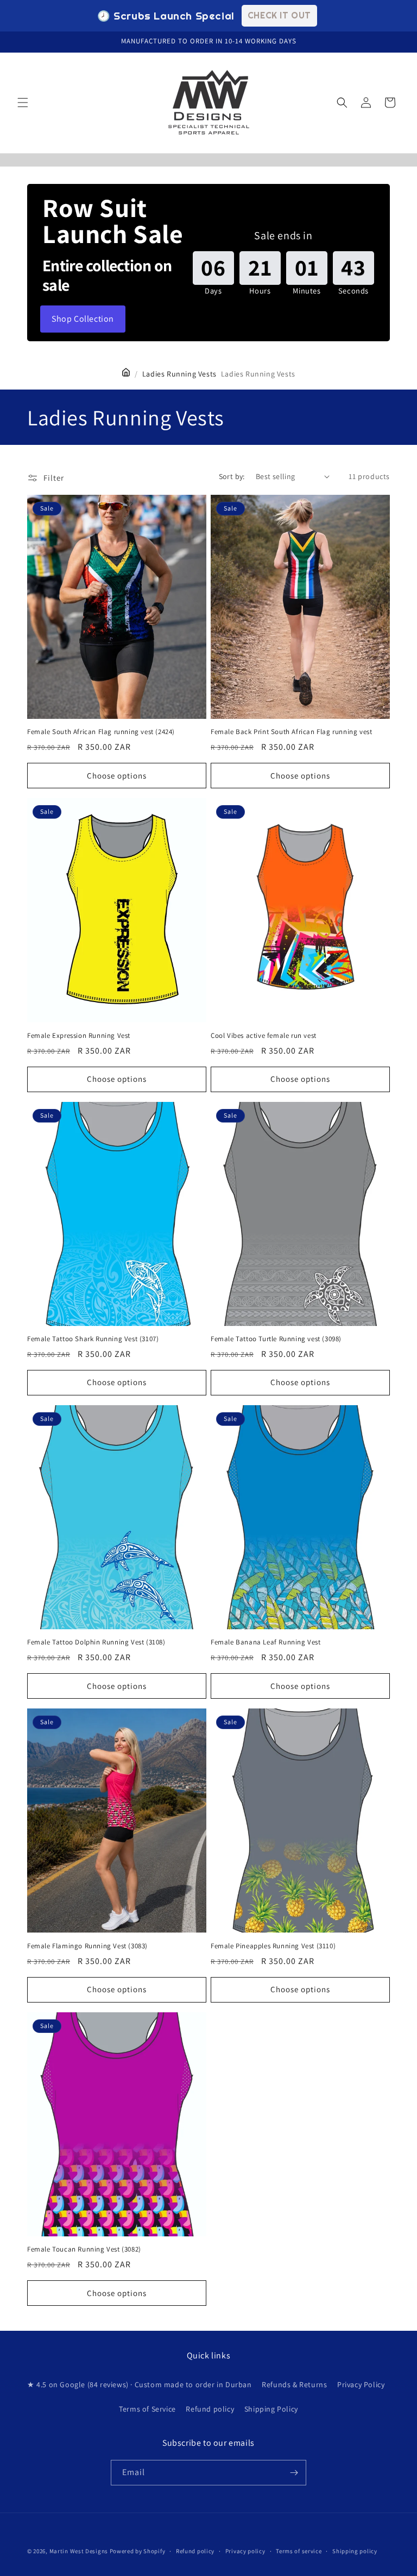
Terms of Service (147, 2409)
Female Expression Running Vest (79, 1036)
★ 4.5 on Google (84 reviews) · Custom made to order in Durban (140, 2384)
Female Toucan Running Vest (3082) (84, 2249)
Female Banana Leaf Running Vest (266, 1642)
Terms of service (299, 2551)
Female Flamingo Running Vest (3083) (87, 1946)
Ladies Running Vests (179, 374)
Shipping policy (355, 2551)
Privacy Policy (361, 2384)
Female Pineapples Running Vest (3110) (273, 1946)
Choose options (117, 776)
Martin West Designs (79, 2551)
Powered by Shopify (138, 2551)
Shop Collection (83, 319)
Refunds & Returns (294, 2384)
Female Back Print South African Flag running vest (291, 732)
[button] (23, 103)
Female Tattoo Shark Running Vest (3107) (93, 1339)
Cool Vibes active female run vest (264, 1036)
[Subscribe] (294, 2473)
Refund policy (210, 2409)
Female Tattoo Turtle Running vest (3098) (276, 1339)
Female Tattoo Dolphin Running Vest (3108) (96, 1642)
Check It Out (279, 15)
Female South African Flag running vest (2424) (101, 732)
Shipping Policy (271, 2409)
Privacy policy (245, 2551)
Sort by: (232, 476)
